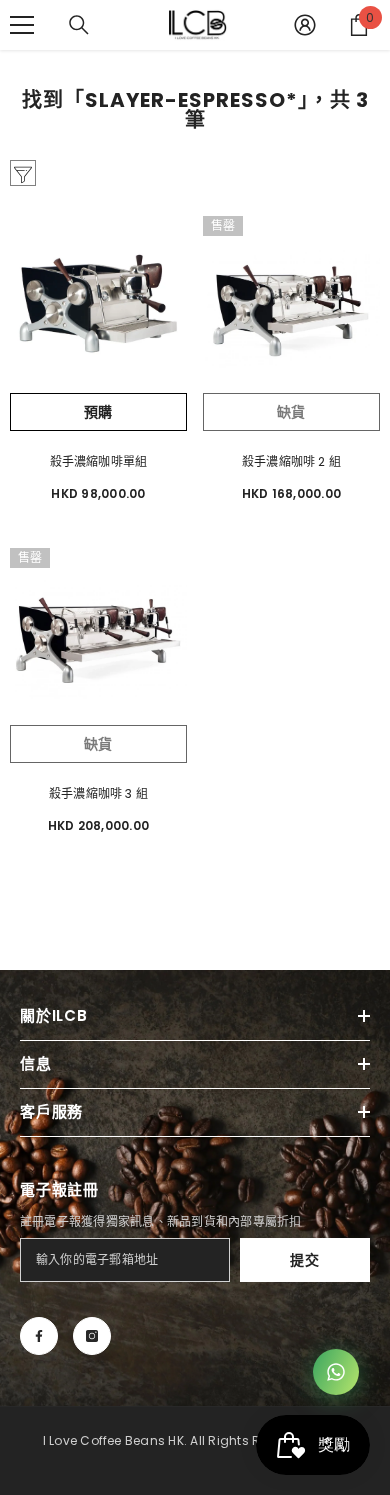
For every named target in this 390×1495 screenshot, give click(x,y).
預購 (98, 412)
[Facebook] (39, 1336)
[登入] (305, 25)
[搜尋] (79, 25)
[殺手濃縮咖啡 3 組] (98, 636)
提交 (304, 1260)
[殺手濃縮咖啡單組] (98, 304)
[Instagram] (92, 1336)
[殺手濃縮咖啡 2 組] (291, 304)
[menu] (22, 25)
